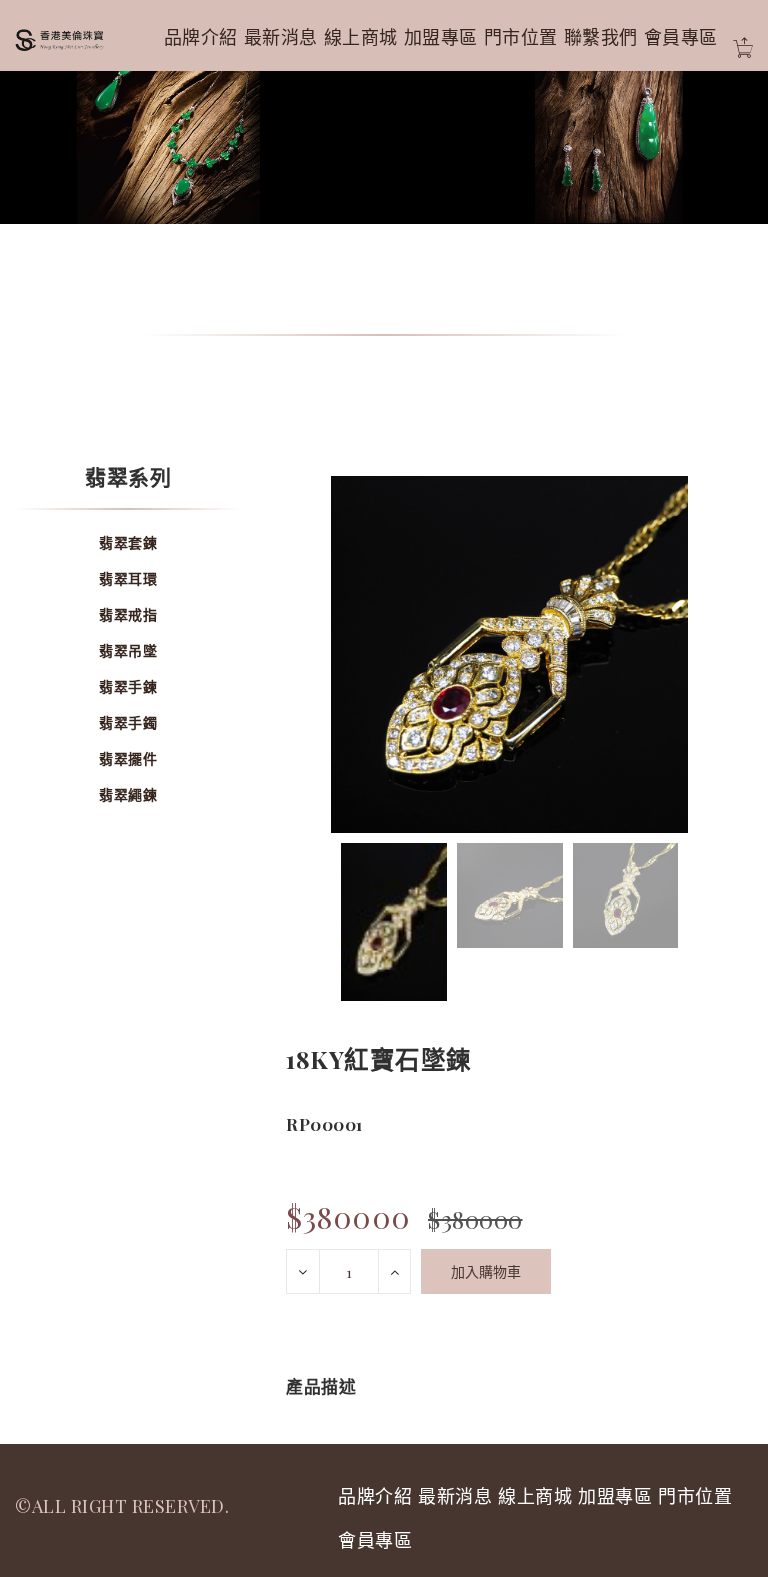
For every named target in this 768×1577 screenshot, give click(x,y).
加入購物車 (486, 1271)
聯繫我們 (601, 37)
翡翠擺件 (128, 758)
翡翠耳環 (128, 578)
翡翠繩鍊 (128, 794)
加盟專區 (441, 37)
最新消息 (281, 37)
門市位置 (521, 37)
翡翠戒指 (128, 614)
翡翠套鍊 (128, 542)
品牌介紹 (201, 37)
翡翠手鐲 (128, 722)
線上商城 (361, 37)
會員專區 (681, 37)
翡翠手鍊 (128, 686)
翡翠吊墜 (128, 650)
